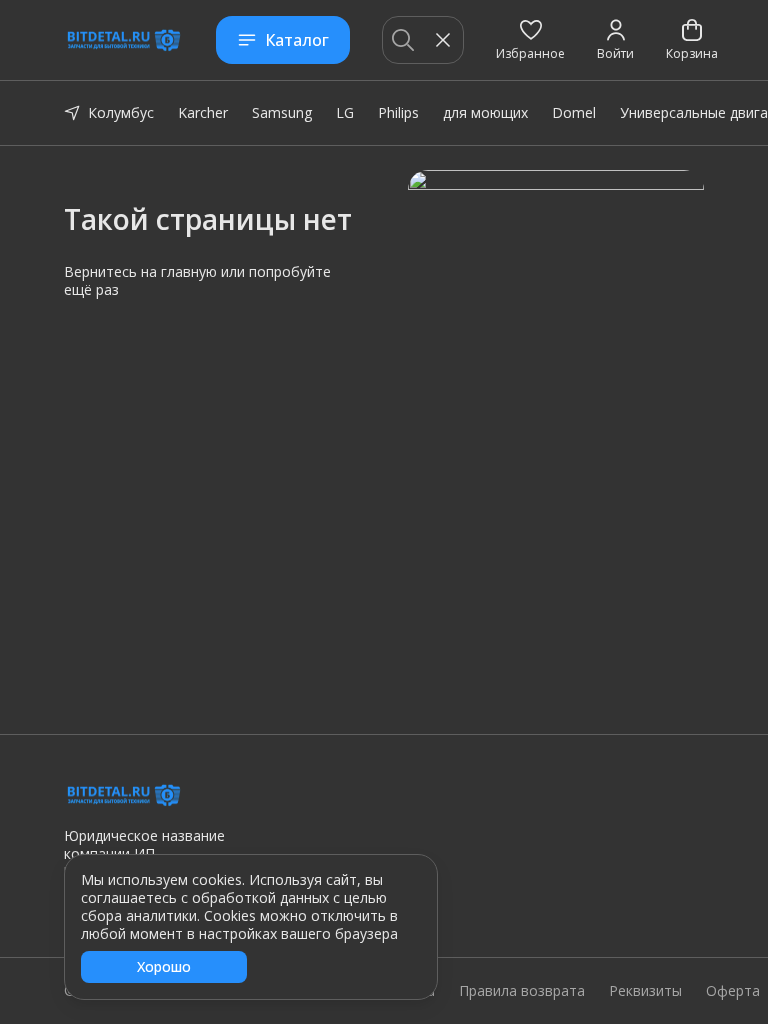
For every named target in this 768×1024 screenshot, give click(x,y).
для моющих (485, 112)
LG (345, 112)
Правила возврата (522, 991)
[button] (530, 40)
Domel (574, 112)
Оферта (733, 991)
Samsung (282, 112)
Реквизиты (645, 991)
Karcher (203, 112)
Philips (398, 112)
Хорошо (164, 966)
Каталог (297, 40)
